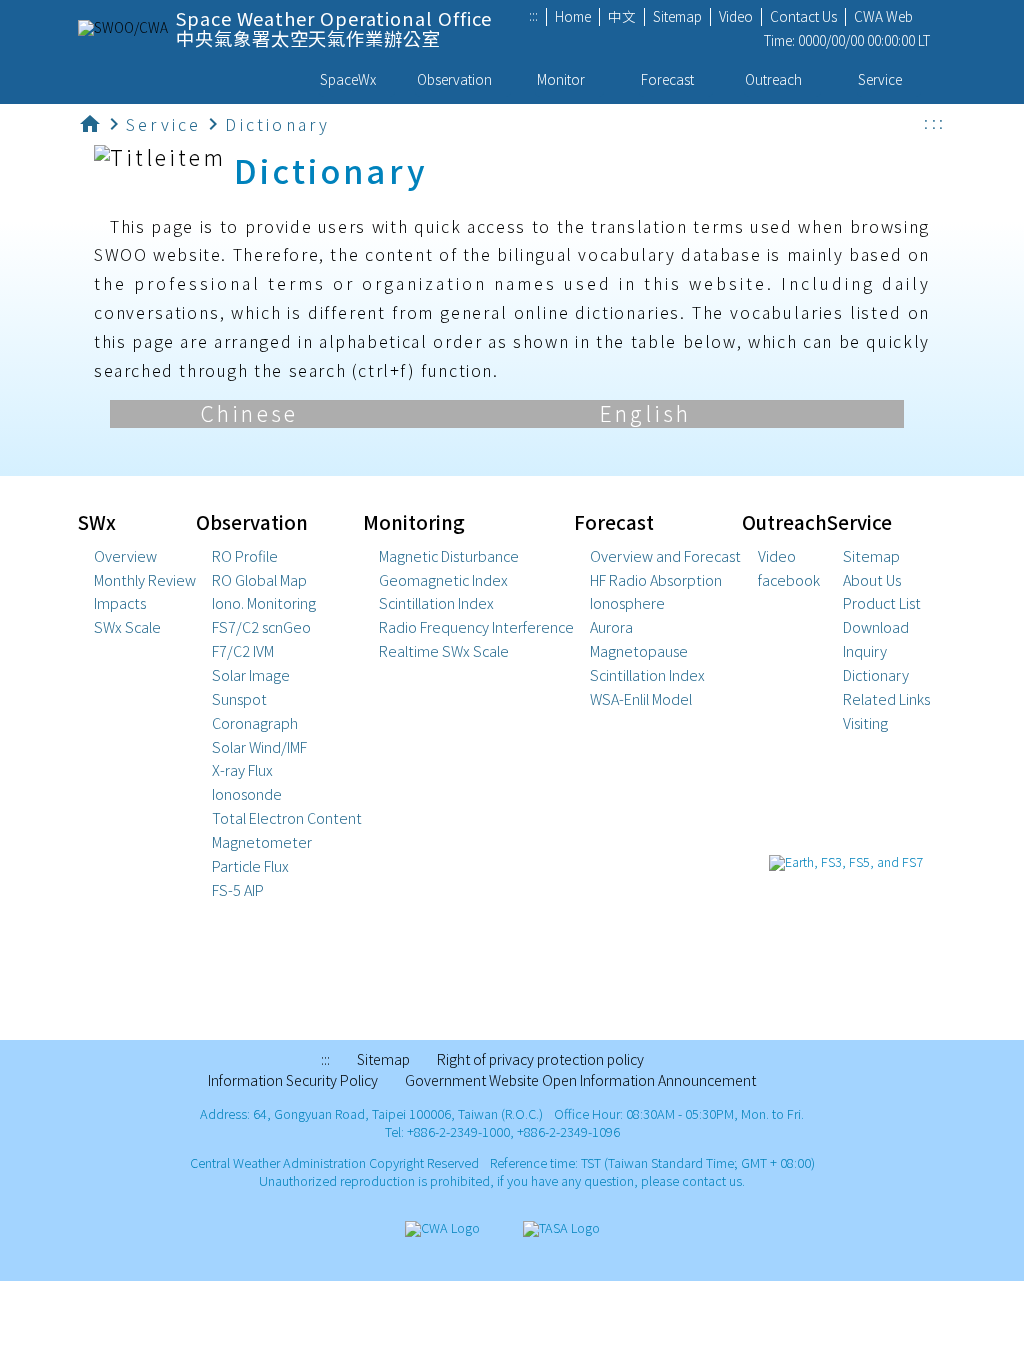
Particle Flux (250, 866)
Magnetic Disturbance (449, 556)
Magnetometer (262, 842)
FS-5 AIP (238, 890)
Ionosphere (627, 603)
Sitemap (677, 17)
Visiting (865, 723)
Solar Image (251, 675)
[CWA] (442, 1229)
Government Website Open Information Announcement (580, 1081)
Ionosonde (247, 794)
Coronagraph (255, 723)
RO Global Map (259, 580)
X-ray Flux (242, 770)
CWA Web (883, 17)
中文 (622, 17)
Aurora (611, 627)
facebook (789, 580)
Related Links (886, 699)
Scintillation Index (436, 603)
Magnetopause (639, 651)
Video (736, 17)
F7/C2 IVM (243, 651)
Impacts (120, 603)
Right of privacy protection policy (540, 1060)
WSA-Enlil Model (641, 699)
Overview (125, 556)
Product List (882, 603)
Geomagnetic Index (443, 580)
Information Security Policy (293, 1081)
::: (533, 16)
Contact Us (803, 17)
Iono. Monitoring (264, 603)
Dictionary (876, 675)
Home (573, 17)
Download (876, 627)
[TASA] (561, 1229)
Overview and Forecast (665, 556)
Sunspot (239, 699)
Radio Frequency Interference (476, 627)
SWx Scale (127, 627)
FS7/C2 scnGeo (261, 627)
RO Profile (245, 556)
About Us (872, 580)
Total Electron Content (287, 818)
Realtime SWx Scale (444, 651)
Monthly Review (145, 580)
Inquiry (865, 651)
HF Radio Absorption (656, 580)
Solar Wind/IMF (259, 747)
